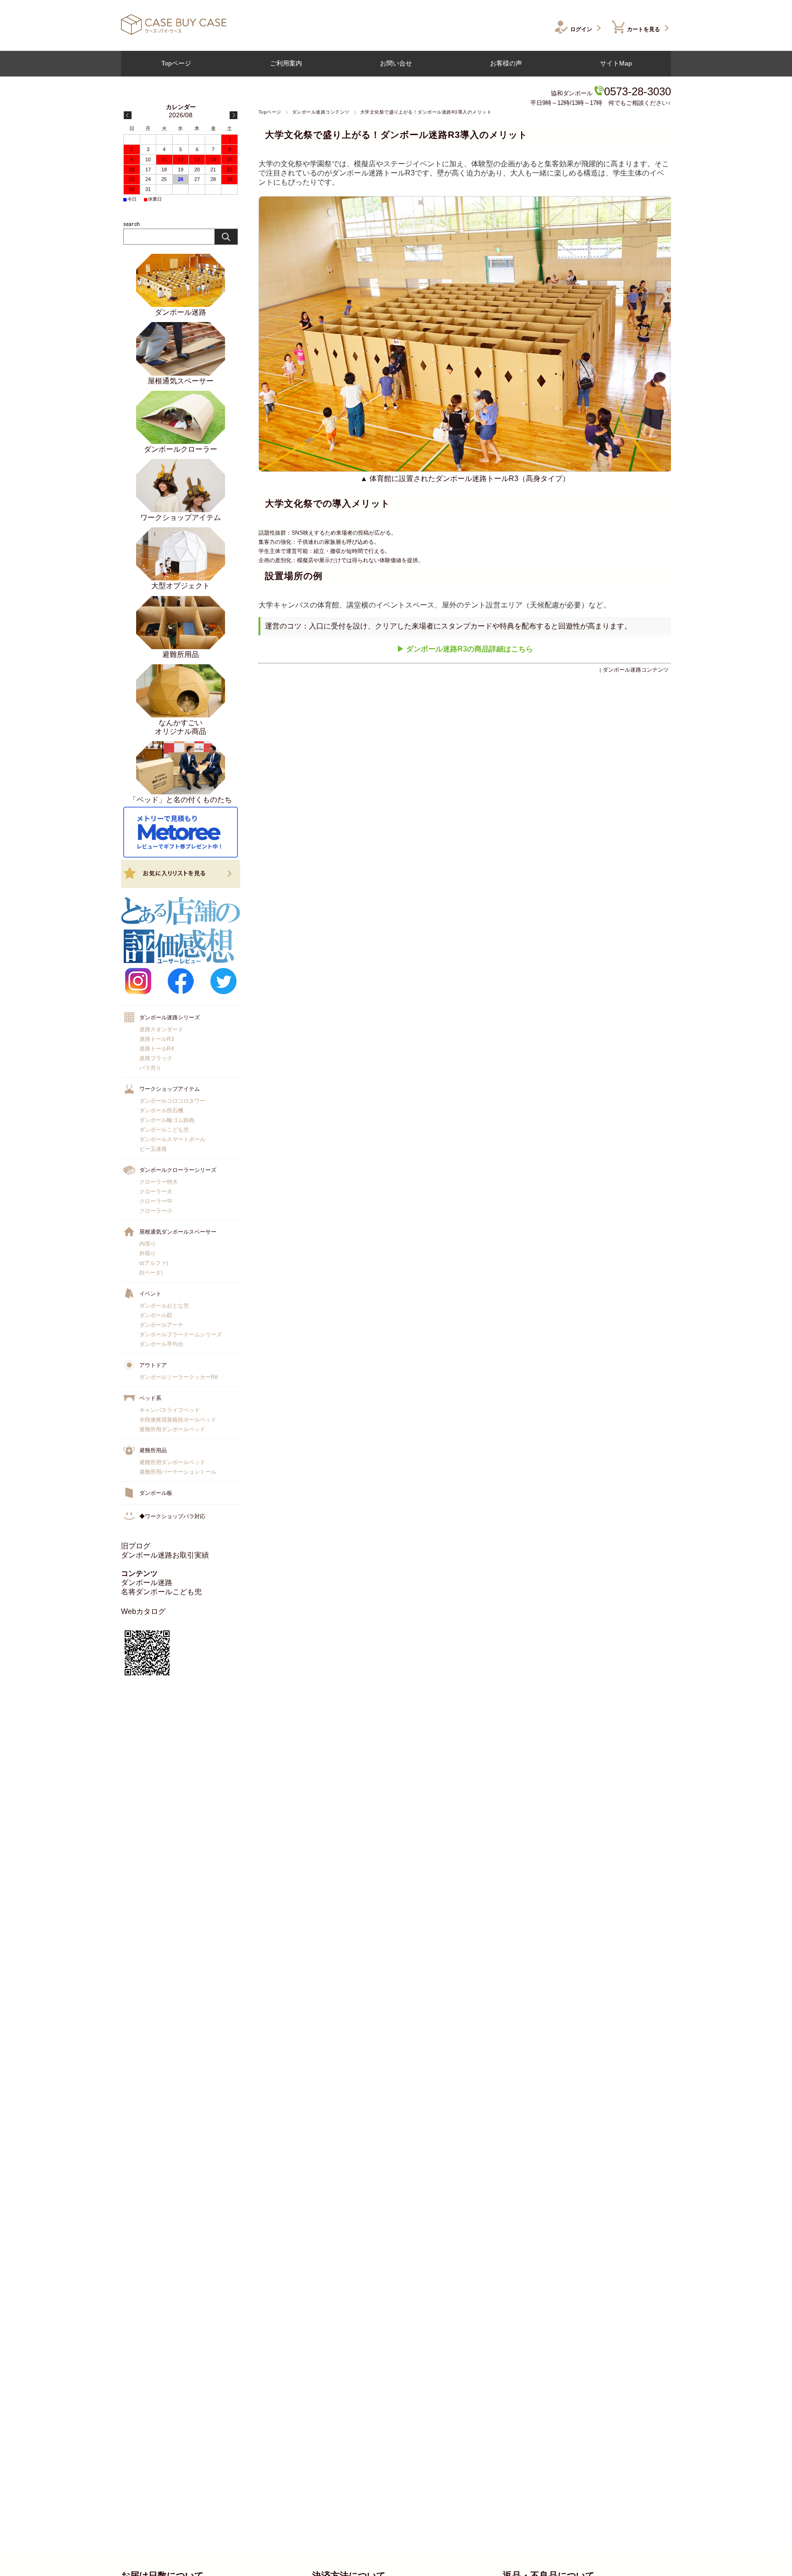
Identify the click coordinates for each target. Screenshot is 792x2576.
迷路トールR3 (157, 1039)
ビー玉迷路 (153, 1149)
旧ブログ (136, 1546)
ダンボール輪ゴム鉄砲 (167, 1120)
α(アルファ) (154, 1263)
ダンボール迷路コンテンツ (321, 112)
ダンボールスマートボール (172, 1139)
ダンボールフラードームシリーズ (181, 1334)
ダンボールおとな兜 (164, 1306)
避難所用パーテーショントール (178, 1472)
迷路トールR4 (157, 1049)
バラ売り (150, 1068)
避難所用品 (153, 1450)
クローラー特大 (159, 1182)
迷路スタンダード (161, 1029)
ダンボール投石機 (161, 1110)
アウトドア (153, 1365)
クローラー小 (156, 1211)
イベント (150, 1294)
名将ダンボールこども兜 (161, 1592)
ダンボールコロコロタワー (172, 1101)
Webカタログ (143, 1611)
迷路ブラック (156, 1058)
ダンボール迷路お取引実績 (165, 1555)
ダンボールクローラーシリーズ (178, 1170)
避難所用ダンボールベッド (172, 1429)
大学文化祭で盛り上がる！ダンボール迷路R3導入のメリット (396, 135)
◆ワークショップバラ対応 (172, 1516)
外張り (148, 1253)
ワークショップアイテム (170, 1089)
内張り (148, 1244)
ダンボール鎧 (156, 1315)
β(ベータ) (151, 1273)
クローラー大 (156, 1192)
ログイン (581, 29)
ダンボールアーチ (161, 1325)
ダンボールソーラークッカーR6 (179, 1377)
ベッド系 (150, 1398)
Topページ (176, 63)
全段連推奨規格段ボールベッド (178, 1420)
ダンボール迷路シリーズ (170, 1017)
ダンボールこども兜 (164, 1130)
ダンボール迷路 (147, 1583)
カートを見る (643, 29)
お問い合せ (396, 63)
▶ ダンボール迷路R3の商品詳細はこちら (465, 649)
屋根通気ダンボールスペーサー (178, 1232)
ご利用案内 (286, 63)
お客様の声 (506, 63)
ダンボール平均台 (161, 1344)
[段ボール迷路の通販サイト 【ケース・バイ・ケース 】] (174, 32)
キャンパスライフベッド (170, 1410)
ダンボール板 (156, 1493)
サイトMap (616, 63)
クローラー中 (156, 1201)
